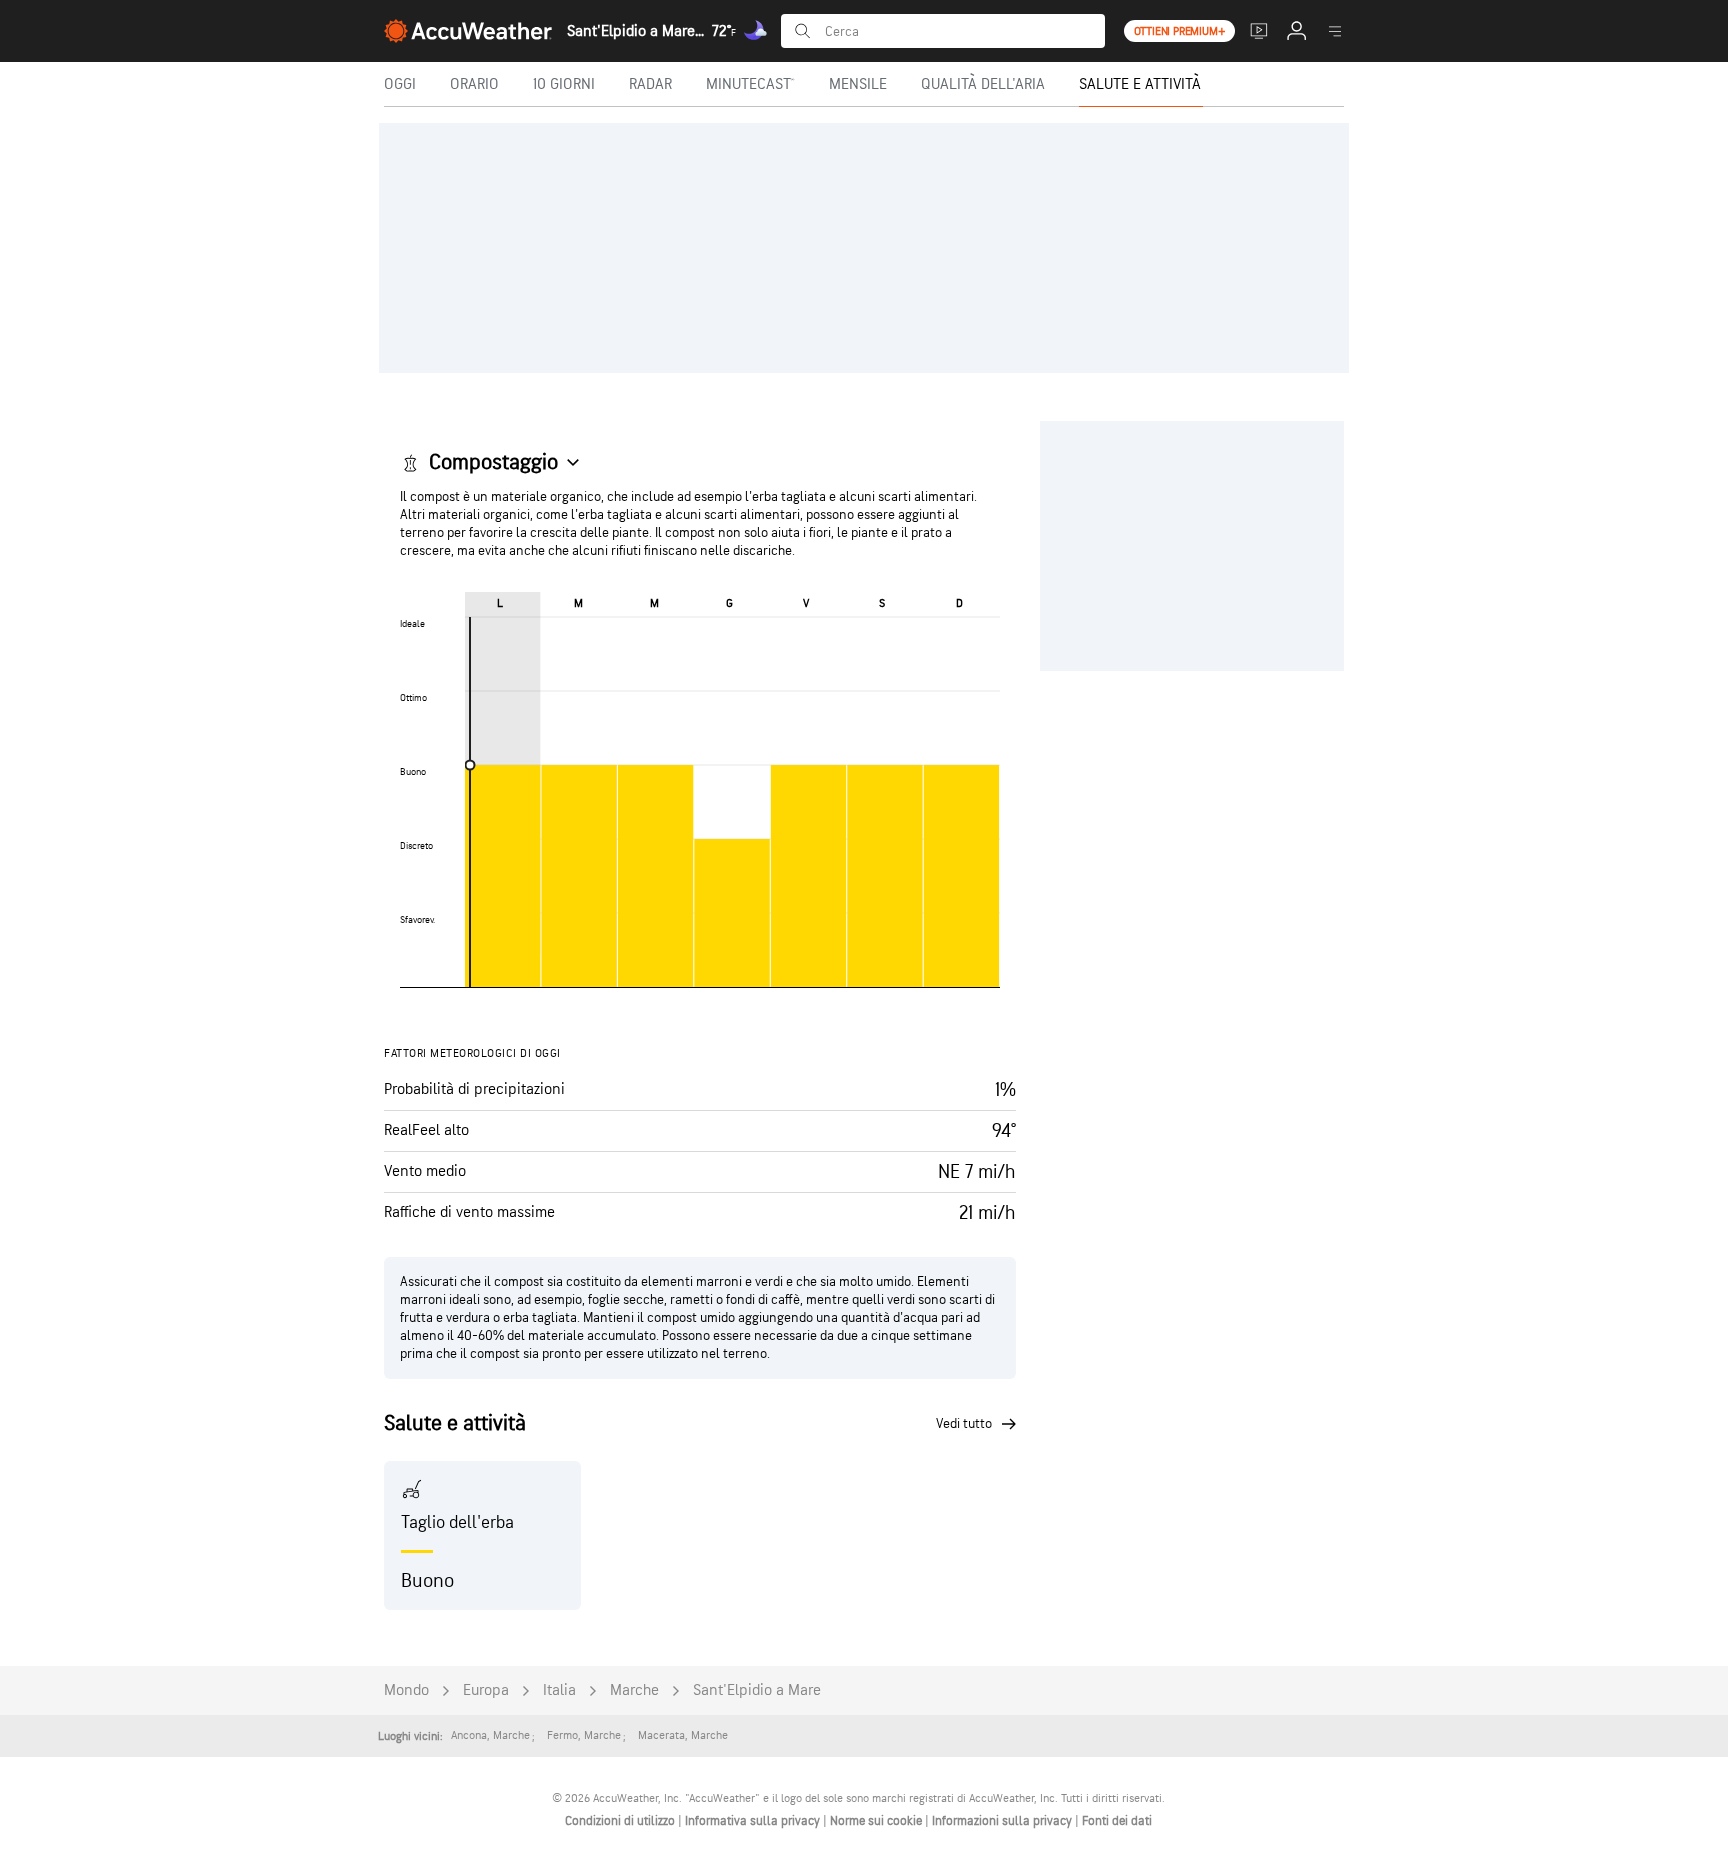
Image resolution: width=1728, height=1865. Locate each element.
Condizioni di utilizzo (621, 1821)
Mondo (406, 1690)
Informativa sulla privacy (754, 1821)
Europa (486, 1690)
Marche (634, 1690)
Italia (559, 1690)
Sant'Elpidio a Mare (757, 1690)
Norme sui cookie (877, 1821)
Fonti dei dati (1117, 1821)
